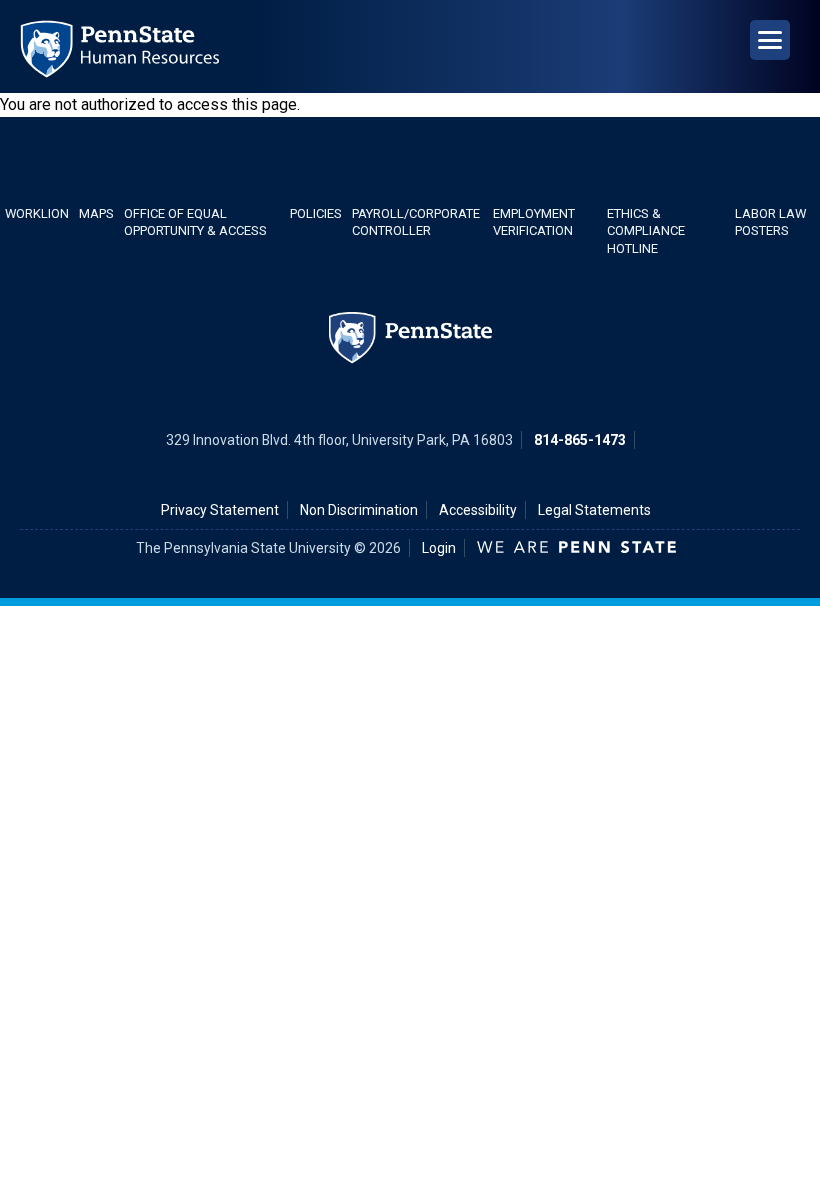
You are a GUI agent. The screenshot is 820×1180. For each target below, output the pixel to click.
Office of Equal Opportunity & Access (195, 222)
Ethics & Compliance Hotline (646, 231)
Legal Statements (594, 510)
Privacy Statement (220, 510)
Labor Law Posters (770, 222)
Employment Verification (534, 222)
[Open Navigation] (770, 40)
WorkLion (37, 213)
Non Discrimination (359, 510)
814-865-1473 (580, 440)
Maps (96, 213)
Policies (316, 213)
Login (439, 548)
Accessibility (478, 510)
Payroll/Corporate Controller (416, 222)
